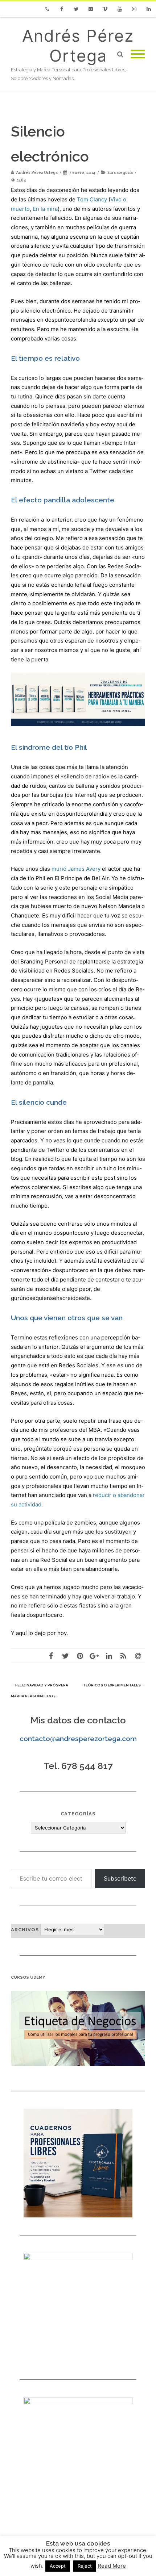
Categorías (78, 1814)
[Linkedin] (149, 9)
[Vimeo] (105, 9)
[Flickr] (91, 9)
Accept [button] (58, 2566)
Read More (112, 2566)
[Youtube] (120, 9)
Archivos (25, 1930)
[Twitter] (76, 9)
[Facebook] (62, 9)
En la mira (45, 209)
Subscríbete (120, 1878)
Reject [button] (85, 2566)
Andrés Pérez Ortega (78, 46)
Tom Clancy (92, 199)
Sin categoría (120, 172)
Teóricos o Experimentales (114, 1685)
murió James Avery (76, 869)
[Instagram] (134, 9)
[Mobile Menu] (138, 54)
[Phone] (47, 9)
